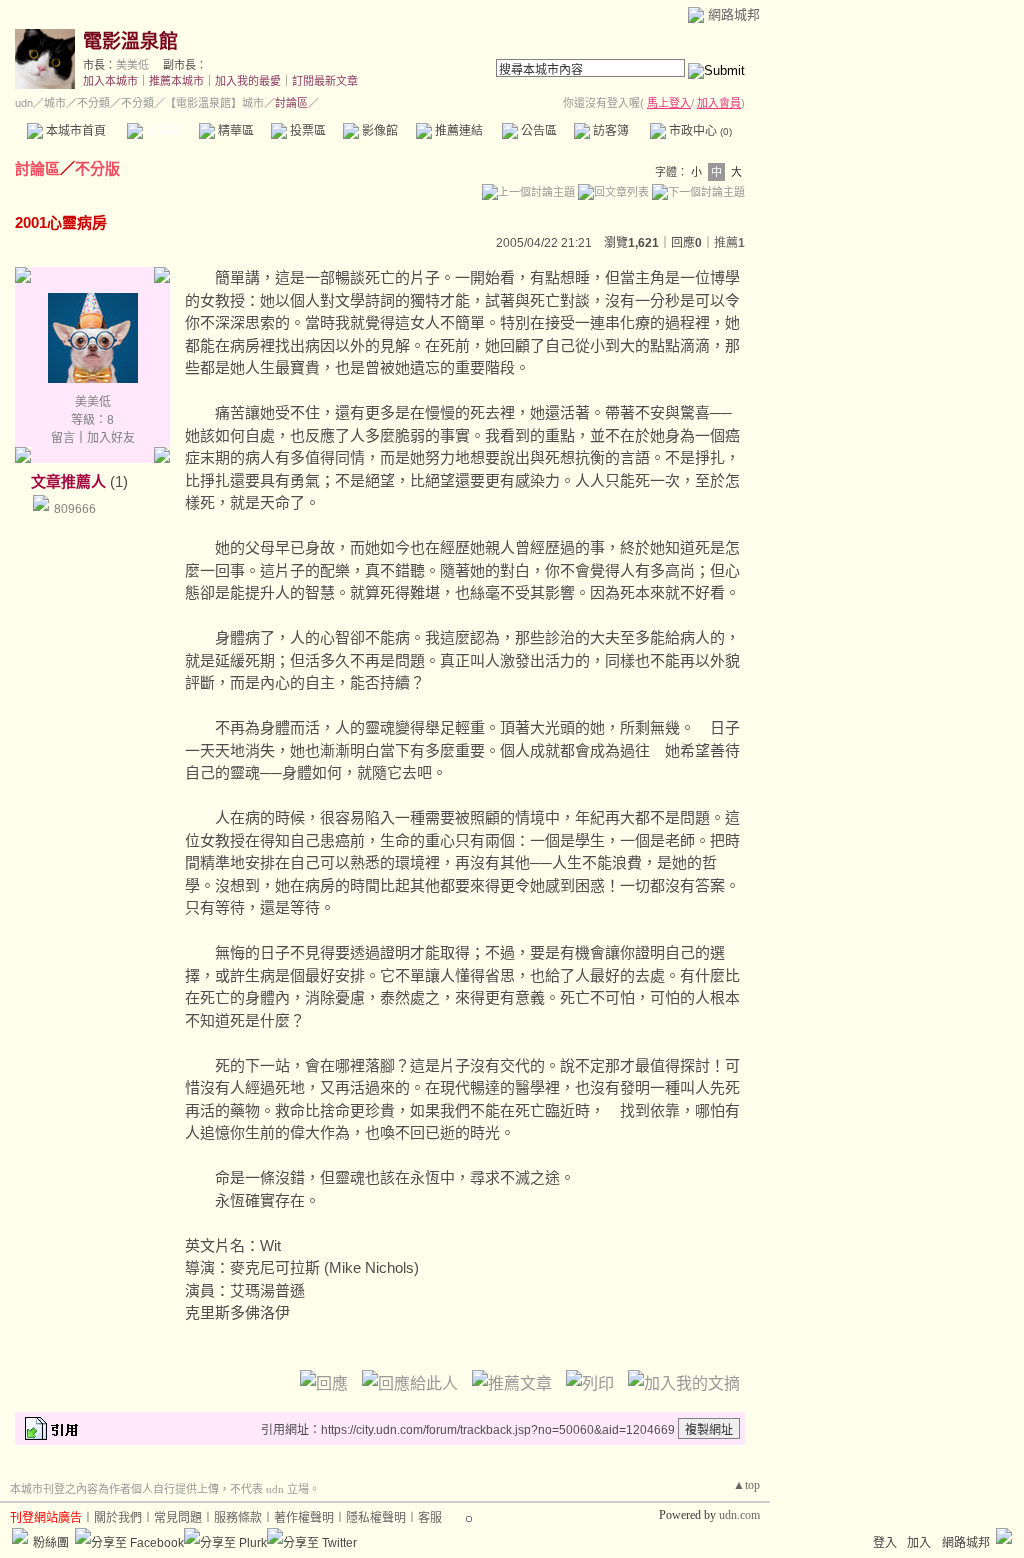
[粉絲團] (20, 1536)
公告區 (537, 131)
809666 (75, 509)
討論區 (162, 131)
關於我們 (118, 1518)
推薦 (729, 243)
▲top (746, 1485)
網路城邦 (734, 14)
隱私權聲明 (376, 1518)
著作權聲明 (304, 1518)
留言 (63, 438)
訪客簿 (609, 131)
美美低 (132, 65)
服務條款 (238, 1518)
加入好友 (111, 438)
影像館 (378, 131)
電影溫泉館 (130, 41)
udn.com (739, 1515)
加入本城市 (110, 81)
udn (24, 103)
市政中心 (699, 131)
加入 (919, 1543)
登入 (885, 1543)
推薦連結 (457, 131)
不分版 (97, 168)
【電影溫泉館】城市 (214, 103)
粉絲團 (51, 1543)
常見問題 (178, 1518)
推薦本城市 (176, 81)
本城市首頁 (74, 131)
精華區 (234, 131)
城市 (55, 103)
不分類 (93, 103)
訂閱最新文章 (325, 81)
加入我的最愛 (248, 81)
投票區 (306, 131)
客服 (430, 1518)
